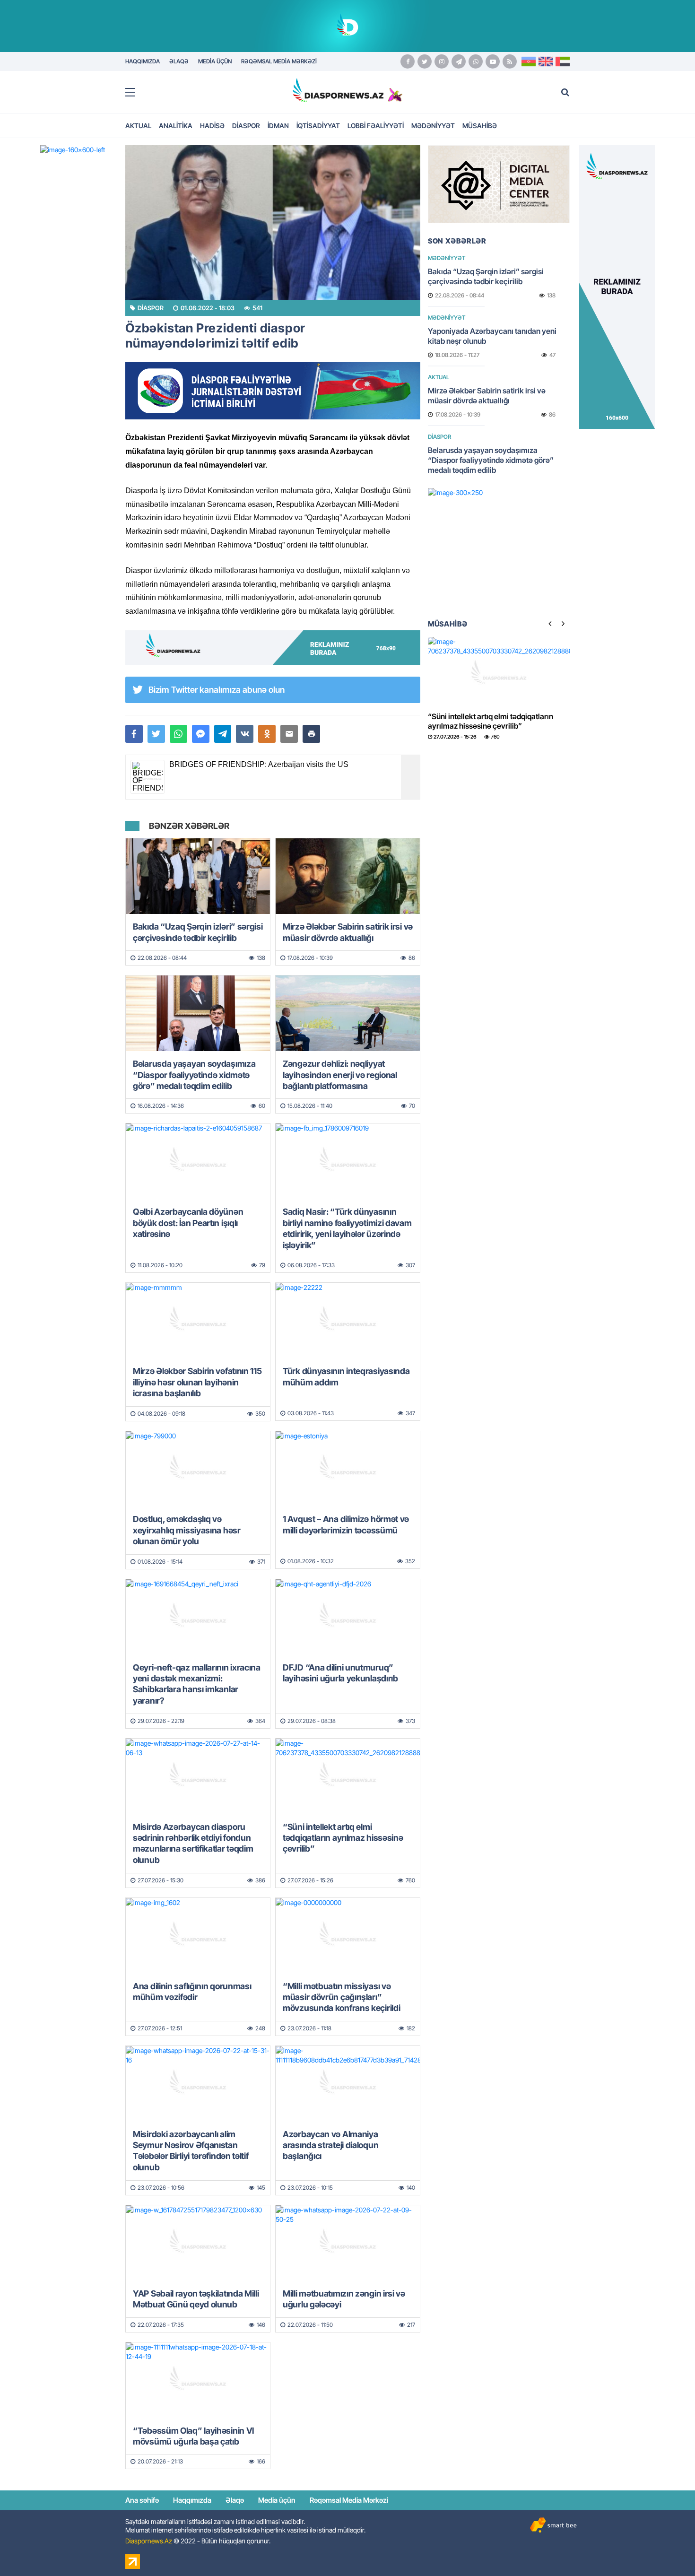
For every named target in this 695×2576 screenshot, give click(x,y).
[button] (311, 734)
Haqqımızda (192, 2500)
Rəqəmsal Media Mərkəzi (349, 2500)
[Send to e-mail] (289, 734)
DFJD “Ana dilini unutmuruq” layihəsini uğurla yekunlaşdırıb (340, 1673)
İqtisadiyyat (318, 126)
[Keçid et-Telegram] (459, 61)
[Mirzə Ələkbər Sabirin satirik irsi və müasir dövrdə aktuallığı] (348, 876)
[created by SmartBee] (553, 2525)
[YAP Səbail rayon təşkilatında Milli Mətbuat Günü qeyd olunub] (198, 2243)
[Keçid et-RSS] (510, 61)
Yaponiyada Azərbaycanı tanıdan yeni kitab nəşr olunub (492, 336)
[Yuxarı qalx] (669, 2550)
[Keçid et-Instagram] (442, 61)
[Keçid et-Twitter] (425, 61)
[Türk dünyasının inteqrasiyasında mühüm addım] (348, 1321)
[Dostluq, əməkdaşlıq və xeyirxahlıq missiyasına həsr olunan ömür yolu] (198, 1469)
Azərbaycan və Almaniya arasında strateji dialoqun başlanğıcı (330, 2145)
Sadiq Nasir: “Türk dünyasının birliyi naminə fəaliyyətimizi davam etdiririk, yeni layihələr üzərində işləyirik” (347, 1228)
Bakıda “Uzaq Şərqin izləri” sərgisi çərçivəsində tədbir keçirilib (198, 932)
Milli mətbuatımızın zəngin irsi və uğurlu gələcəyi (344, 2299)
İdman (278, 126)
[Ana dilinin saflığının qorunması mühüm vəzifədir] (198, 1936)
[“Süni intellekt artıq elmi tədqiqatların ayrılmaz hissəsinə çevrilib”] (348, 1776)
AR (563, 61)
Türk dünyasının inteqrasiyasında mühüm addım (346, 1376)
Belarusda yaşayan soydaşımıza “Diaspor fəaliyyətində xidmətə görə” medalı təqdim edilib (194, 1075)
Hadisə (212, 126)
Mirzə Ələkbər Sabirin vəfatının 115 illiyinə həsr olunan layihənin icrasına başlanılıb (197, 1382)
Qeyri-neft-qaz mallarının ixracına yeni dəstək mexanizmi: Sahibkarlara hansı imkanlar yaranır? (197, 1684)
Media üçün (277, 2500)
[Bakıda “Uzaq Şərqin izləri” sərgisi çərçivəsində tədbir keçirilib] (198, 876)
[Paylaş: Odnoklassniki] (267, 734)
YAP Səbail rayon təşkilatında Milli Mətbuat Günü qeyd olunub (196, 2299)
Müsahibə (480, 126)
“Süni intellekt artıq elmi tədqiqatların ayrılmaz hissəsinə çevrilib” (343, 1838)
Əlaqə (235, 2500)
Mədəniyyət (433, 126)
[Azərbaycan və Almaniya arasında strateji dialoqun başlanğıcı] (348, 2084)
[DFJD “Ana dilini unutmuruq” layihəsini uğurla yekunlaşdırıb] (348, 1617)
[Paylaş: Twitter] (156, 734)
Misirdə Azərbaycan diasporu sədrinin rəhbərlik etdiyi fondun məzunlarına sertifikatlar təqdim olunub (193, 1843)
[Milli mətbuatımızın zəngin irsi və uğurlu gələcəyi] (348, 2243)
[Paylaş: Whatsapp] (178, 734)
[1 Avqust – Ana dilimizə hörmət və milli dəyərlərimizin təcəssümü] (348, 1469)
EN (546, 61)
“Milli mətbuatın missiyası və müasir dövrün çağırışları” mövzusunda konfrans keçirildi (341, 1997)
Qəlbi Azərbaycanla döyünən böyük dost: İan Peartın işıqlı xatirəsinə (188, 1223)
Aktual (138, 126)
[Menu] (135, 93)
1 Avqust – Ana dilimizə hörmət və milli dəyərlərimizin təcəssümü (346, 1524)
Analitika (176, 126)
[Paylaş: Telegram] (223, 734)
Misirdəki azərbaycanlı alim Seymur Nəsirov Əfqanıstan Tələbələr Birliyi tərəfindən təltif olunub (191, 2151)
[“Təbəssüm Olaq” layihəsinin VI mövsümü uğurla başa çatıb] (198, 2380)
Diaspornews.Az (149, 2541)
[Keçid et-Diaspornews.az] (338, 90)
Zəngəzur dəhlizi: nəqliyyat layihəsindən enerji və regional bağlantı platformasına (340, 1075)
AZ (529, 61)
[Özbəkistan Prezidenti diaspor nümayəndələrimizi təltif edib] (273, 223)
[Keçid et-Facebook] (408, 61)
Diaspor (246, 126)
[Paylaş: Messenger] (201, 734)
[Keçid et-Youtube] (493, 61)
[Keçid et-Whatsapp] (476, 61)
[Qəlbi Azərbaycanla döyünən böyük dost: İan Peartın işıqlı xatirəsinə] (198, 1161)
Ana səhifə (142, 2500)
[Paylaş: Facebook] (134, 734)
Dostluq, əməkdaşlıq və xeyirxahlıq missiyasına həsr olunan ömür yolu (187, 1530)
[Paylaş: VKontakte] (245, 734)
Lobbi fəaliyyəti (376, 126)
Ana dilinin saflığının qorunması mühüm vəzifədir (192, 1992)
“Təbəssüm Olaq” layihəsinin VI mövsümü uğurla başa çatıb (193, 2436)
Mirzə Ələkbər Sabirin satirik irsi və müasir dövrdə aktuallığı (348, 932)
